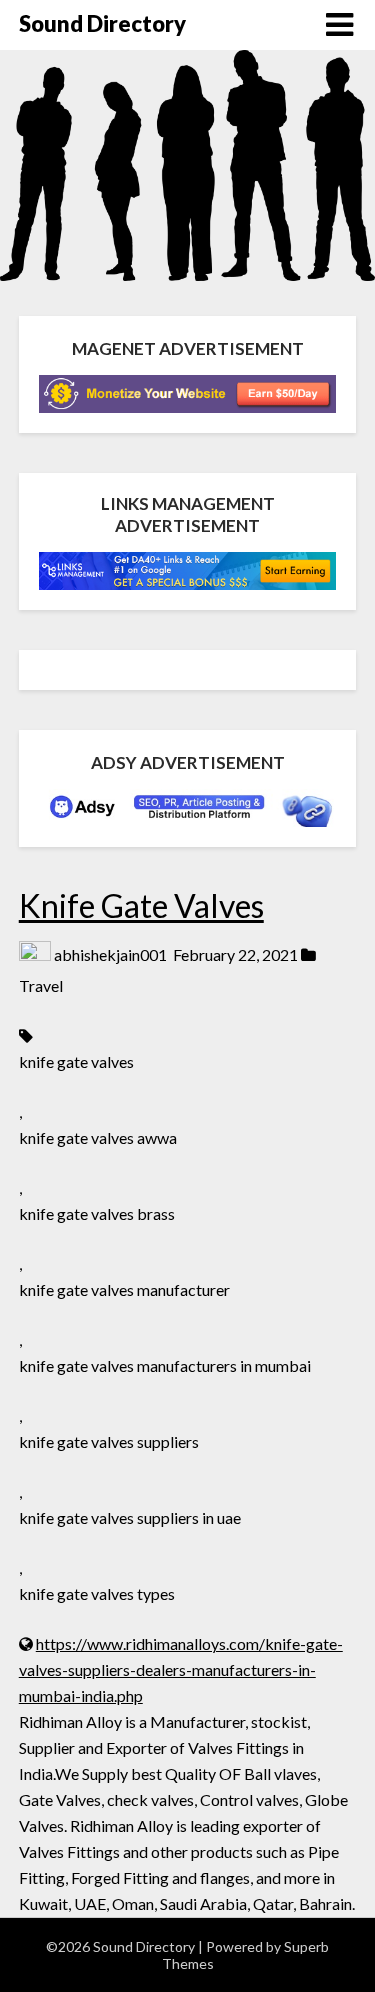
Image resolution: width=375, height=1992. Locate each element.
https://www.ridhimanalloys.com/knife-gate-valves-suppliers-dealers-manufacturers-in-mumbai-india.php (181, 1669)
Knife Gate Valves (141, 905)
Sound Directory (102, 23)
